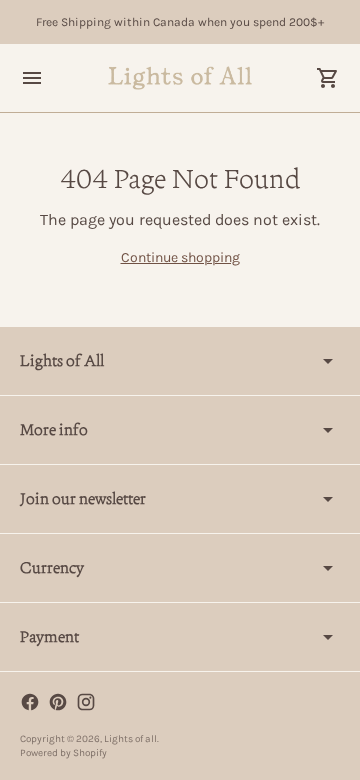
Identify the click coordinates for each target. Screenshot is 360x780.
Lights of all (130, 739)
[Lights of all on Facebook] (30, 702)
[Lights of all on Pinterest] (58, 702)
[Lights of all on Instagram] (86, 702)
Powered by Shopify (63, 753)
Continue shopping (180, 257)
